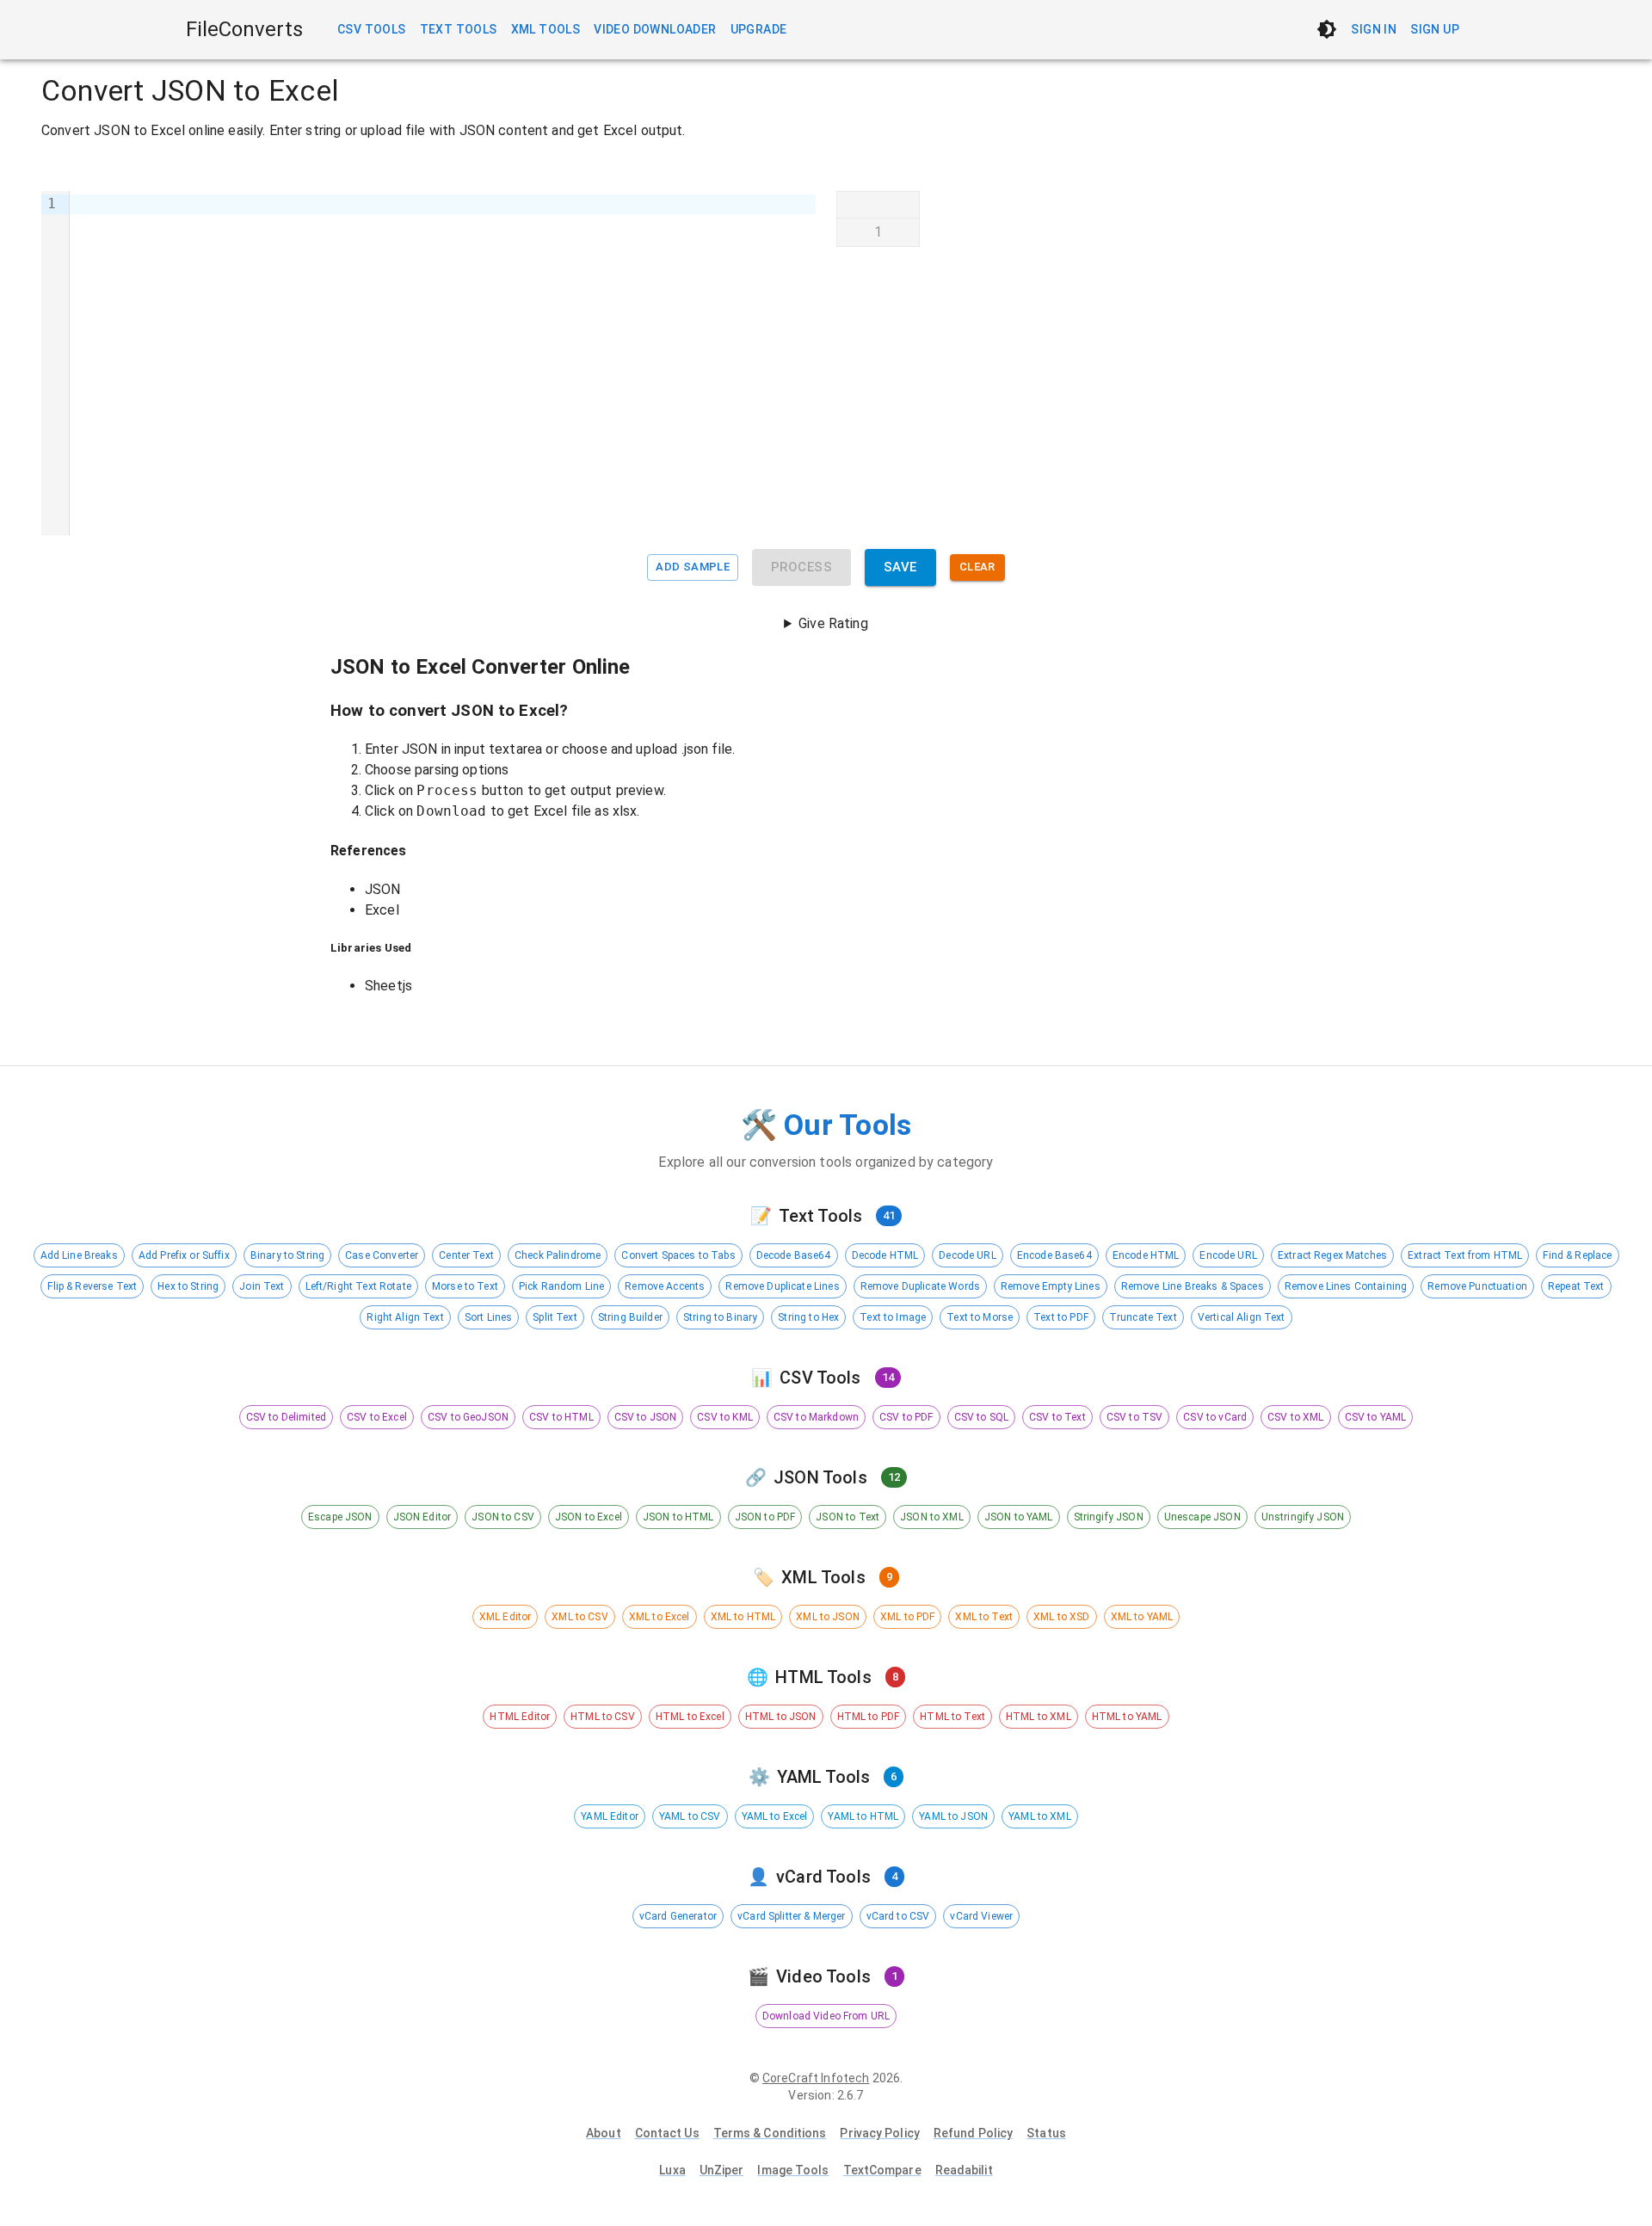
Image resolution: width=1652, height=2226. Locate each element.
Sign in (1374, 29)
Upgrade (759, 29)
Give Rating (833, 623)
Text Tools (459, 29)
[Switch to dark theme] (1327, 29)
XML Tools (546, 29)
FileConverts (244, 29)
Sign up (1435, 29)
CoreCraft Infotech (816, 2078)
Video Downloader (655, 29)
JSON (383, 889)
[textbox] (443, 363)
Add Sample (693, 567)
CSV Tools (372, 29)
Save (900, 567)
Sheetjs (388, 986)
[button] (79, 1255)
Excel (382, 910)
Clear (977, 567)
